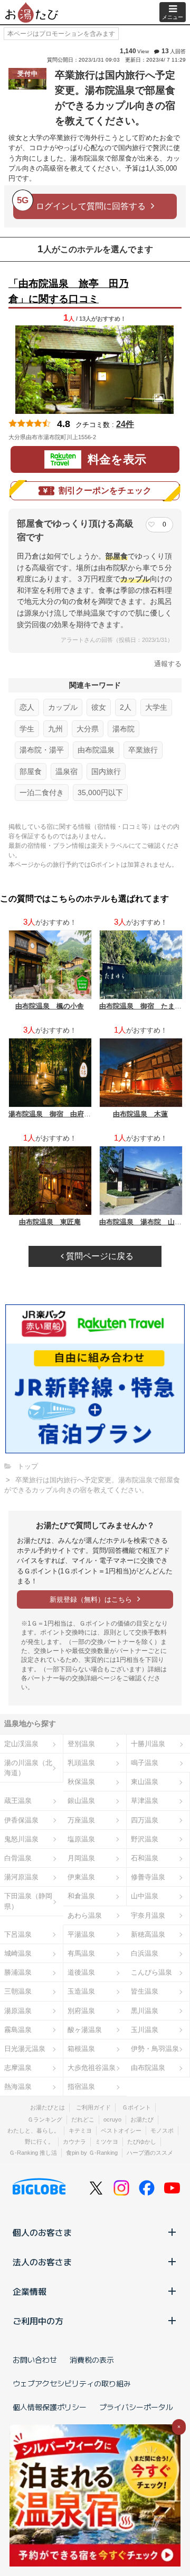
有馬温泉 (81, 1953)
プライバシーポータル (136, 2407)
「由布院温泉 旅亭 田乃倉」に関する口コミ (69, 291)
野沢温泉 (145, 1839)
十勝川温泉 (148, 1744)
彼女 (99, 707)
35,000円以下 (100, 792)
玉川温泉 (145, 2030)
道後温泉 (81, 1972)
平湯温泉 (81, 1934)
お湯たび (142, 2119)
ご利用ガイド (93, 2107)
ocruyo (112, 2119)
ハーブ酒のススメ (150, 2153)
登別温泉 (81, 1744)
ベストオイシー (121, 2131)
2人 (126, 707)
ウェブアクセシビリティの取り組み (72, 2383)
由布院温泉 (96, 750)
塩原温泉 (81, 1839)
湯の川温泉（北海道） (28, 1768)
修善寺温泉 (148, 1877)
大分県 (88, 729)
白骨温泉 (18, 1858)
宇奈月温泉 (148, 1915)
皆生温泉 (145, 1991)
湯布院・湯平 (42, 750)
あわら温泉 (85, 1915)
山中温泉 (145, 1896)
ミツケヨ (107, 2142)
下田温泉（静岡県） (28, 1901)
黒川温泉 (145, 2011)
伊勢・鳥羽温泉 (155, 2049)
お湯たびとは (47, 2107)
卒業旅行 (143, 750)
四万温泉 (145, 1820)
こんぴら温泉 (151, 1972)
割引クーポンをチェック (105, 491)
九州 (55, 729)
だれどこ (83, 2119)
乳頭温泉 (81, 1763)
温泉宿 (66, 771)
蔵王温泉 (18, 1801)
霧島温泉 (18, 2030)
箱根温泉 (81, 2049)
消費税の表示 (92, 2360)
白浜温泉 (145, 1953)
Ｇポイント (136, 2107)
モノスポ (162, 2131)
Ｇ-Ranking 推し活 (33, 2153)
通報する (168, 664)
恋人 (27, 707)
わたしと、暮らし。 (34, 2131)
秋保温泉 (81, 1782)
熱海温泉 (18, 2087)
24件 (125, 424)
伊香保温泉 (21, 1820)
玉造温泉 (81, 1991)
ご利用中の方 (38, 2321)
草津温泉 (145, 1801)
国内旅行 (106, 771)
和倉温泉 (81, 1896)
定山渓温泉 (21, 1744)
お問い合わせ (35, 2360)
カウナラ (74, 2142)
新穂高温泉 (148, 1934)
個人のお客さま (42, 2232)
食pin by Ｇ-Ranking (92, 2153)
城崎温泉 (18, 1953)
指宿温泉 (81, 2087)
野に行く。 (39, 2142)
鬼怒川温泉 (21, 1839)
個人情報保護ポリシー (50, 2407)
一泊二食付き (42, 792)
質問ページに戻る (99, 1256)
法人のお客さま (42, 2262)
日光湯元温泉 (25, 2049)
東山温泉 (145, 1782)
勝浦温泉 (18, 1972)
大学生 (156, 707)
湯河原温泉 (21, 1877)
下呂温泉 (18, 1934)
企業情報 (30, 2291)
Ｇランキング (45, 2119)
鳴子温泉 (145, 1763)
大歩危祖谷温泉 (92, 2068)
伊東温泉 (81, 1877)
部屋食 (31, 771)
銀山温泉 (81, 1801)
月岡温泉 (81, 1858)
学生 (27, 729)
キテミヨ (80, 2131)
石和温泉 (145, 1858)
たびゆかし (142, 2142)
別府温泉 (81, 2011)
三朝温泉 (18, 1991)
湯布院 (123, 729)
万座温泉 (81, 1820)
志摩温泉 (18, 2068)
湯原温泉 (18, 2011)
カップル (63, 707)
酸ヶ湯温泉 (85, 2030)
